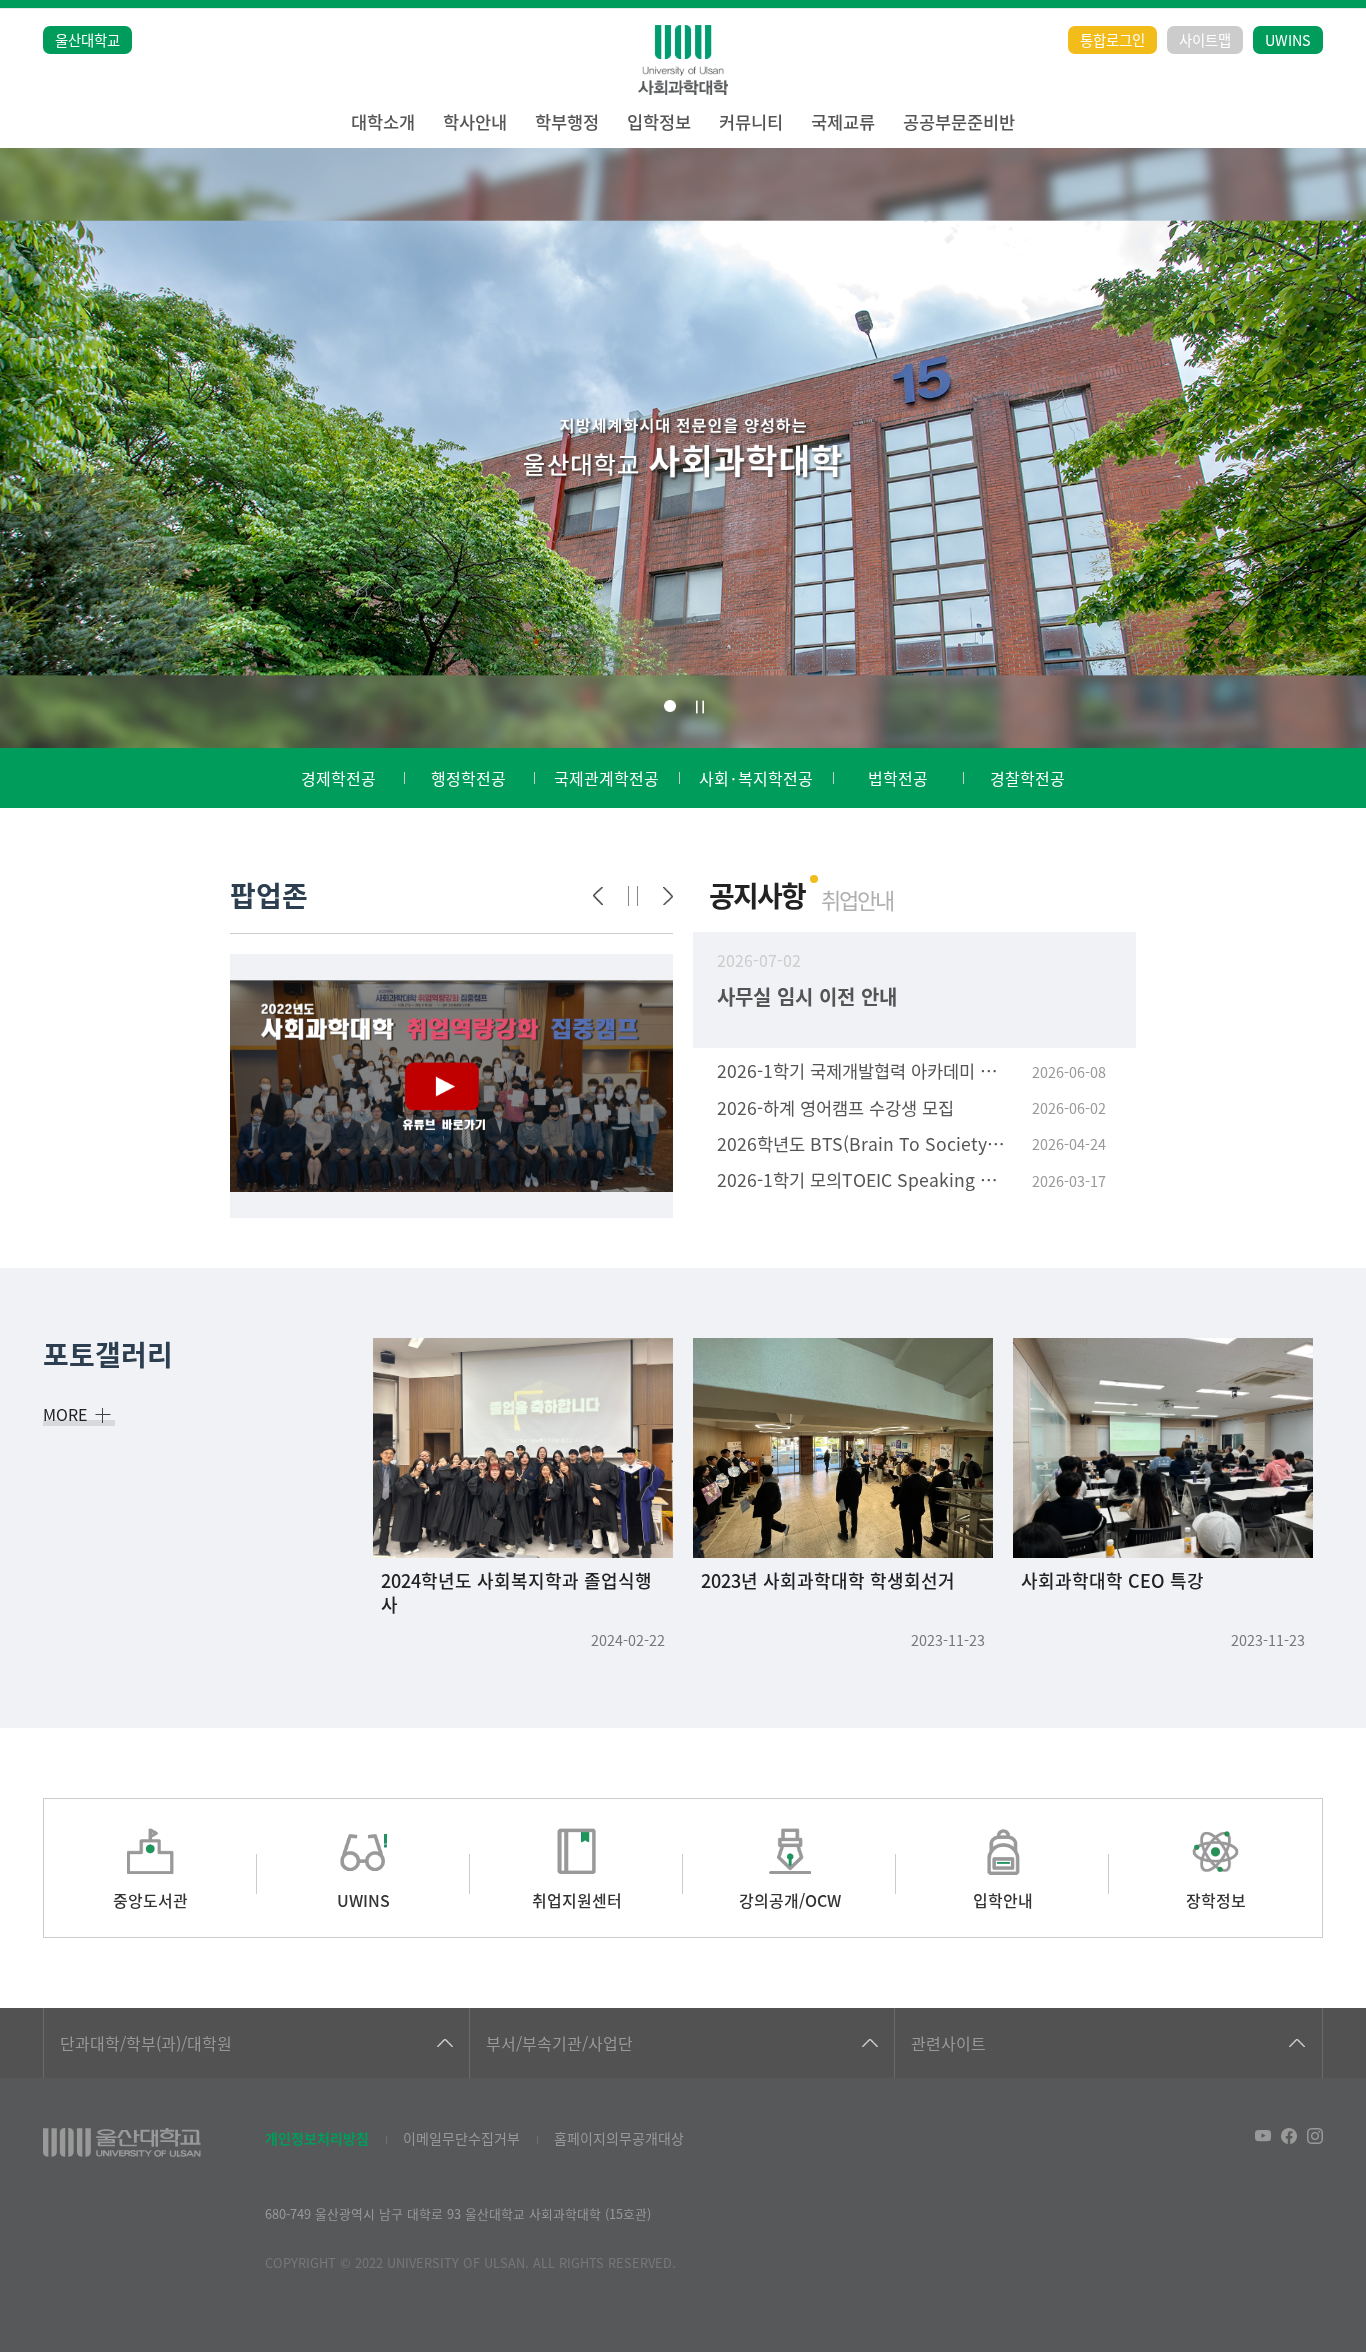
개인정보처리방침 (317, 2138)
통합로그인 (1112, 39)
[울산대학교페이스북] (1289, 2136)
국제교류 (843, 121)
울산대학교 (87, 39)
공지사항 (757, 895)
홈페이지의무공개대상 (619, 2138)
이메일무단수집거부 (461, 2138)
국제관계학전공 (606, 778)
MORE (65, 1414)
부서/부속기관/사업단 (559, 2043)
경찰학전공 (1027, 778)
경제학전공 (338, 778)
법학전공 (898, 778)
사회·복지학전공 (756, 778)
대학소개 (383, 121)
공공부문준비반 (959, 121)
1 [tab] (670, 706)
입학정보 (659, 121)
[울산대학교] (122, 2142)
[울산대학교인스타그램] (1315, 2136)
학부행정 (567, 121)
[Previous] (598, 896)
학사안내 (475, 121)
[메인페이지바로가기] (683, 60)
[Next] (668, 896)
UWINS (1288, 39)
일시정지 (700, 707)
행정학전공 (468, 778)
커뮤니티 (751, 121)
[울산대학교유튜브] (1263, 2136)
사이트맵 (1205, 39)
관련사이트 (948, 2043)
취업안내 (857, 899)
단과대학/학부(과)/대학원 (146, 2043)
